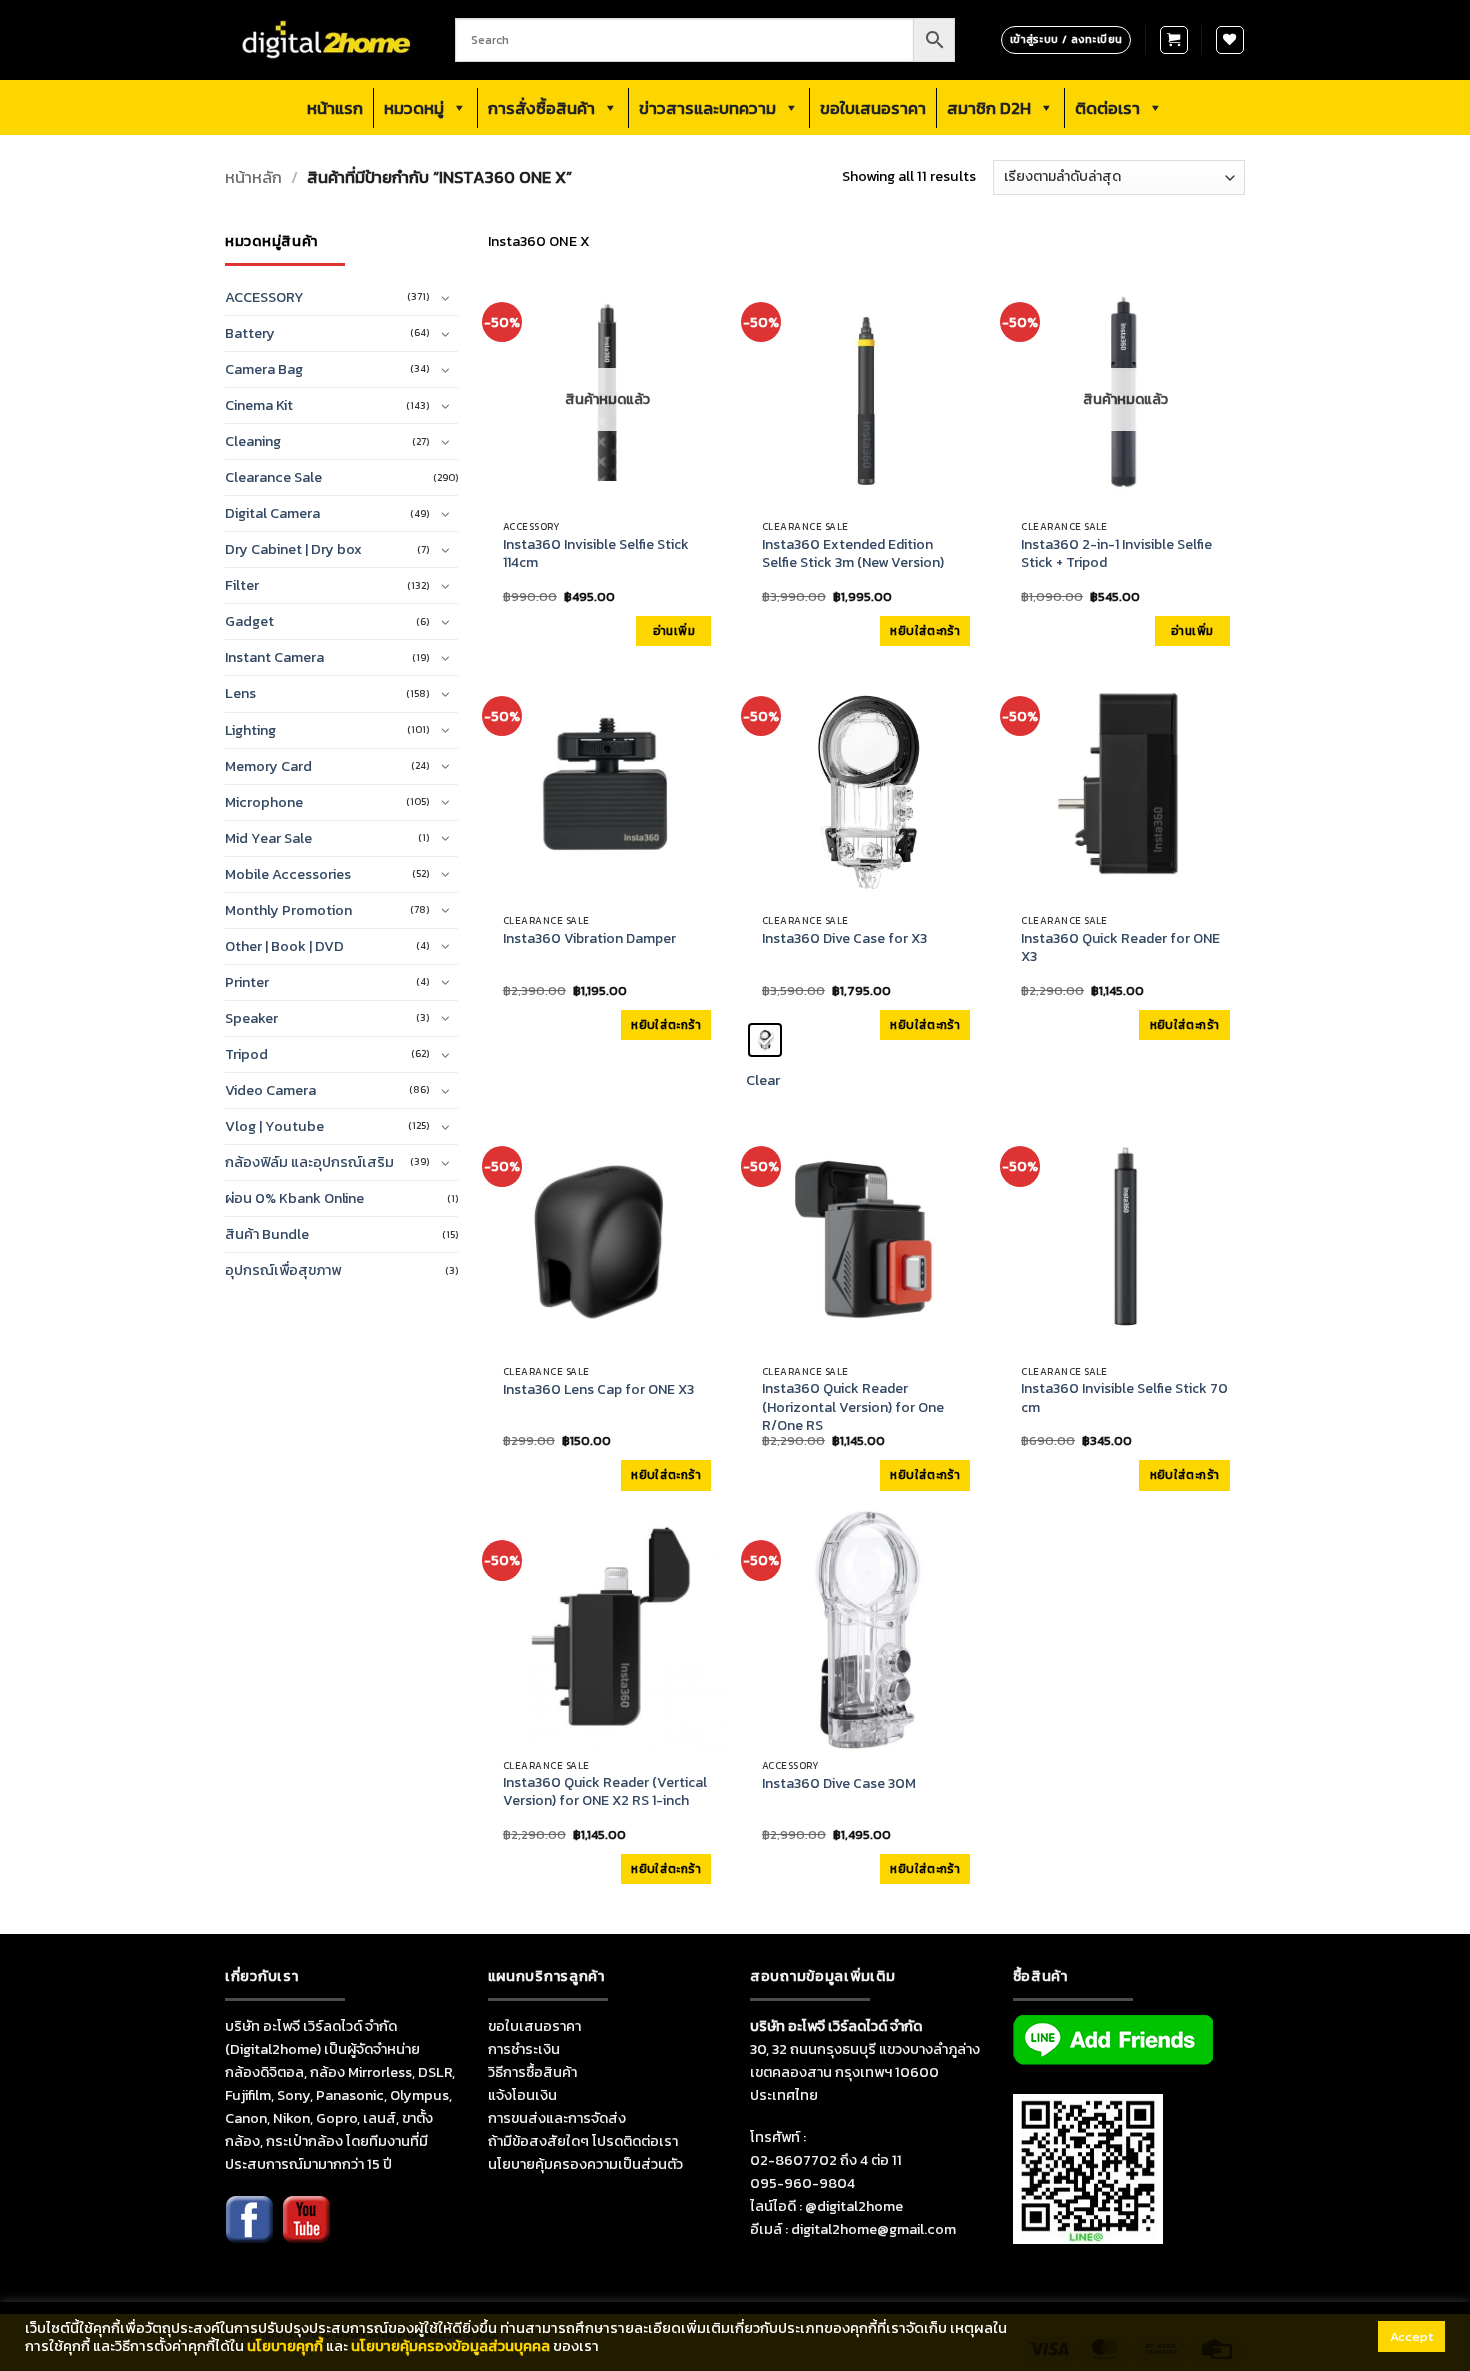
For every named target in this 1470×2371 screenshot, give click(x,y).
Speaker (251, 1018)
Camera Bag (264, 369)
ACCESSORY (264, 297)
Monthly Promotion (288, 910)
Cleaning (253, 441)
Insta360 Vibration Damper (589, 939)
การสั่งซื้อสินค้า (541, 108)
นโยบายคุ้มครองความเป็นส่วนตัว (585, 2164)
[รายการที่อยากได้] (1230, 40)
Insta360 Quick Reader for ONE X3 (1120, 948)
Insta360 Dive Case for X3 (844, 939)
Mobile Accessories (288, 874)
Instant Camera (274, 657)
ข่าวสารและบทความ (707, 108)
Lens (240, 693)
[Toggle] (446, 298)
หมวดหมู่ (414, 108)
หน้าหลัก (253, 177)
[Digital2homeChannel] (306, 2233)
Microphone (264, 802)
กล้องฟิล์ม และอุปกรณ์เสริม (309, 1162)
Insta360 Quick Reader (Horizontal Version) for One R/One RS (853, 1407)
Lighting (250, 730)
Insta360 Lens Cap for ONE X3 (598, 1390)
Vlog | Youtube (274, 1126)
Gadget (249, 621)
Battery (250, 333)
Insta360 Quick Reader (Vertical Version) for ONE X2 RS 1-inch (605, 1792)
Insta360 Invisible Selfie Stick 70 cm (1124, 1398)
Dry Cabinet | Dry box (293, 549)
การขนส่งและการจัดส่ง (557, 2118)
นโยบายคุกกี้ (285, 2346)
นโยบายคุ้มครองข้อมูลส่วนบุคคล (450, 2346)
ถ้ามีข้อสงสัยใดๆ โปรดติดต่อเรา (583, 2141)
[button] (1174, 40)
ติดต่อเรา (1107, 108)
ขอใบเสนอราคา (873, 108)
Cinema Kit (259, 405)
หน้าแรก (335, 108)
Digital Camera (272, 513)
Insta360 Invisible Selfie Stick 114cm (596, 554)
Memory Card (268, 766)
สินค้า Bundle (267, 1234)
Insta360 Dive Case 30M (839, 1784)
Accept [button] (1411, 2336)
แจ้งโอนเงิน (522, 2095)
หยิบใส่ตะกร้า (925, 631)
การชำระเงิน (524, 2049)
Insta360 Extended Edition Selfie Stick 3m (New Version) (853, 554)
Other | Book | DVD (284, 946)
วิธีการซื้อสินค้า (532, 2072)
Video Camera (270, 1090)
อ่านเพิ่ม (674, 631)
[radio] (765, 1040)
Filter (242, 585)
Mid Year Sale (268, 838)
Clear (763, 1080)
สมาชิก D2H (989, 108)
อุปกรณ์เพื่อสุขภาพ (283, 1270)
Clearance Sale (273, 477)
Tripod (246, 1054)
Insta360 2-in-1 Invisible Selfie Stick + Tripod (1116, 554)
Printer (247, 982)
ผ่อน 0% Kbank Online (294, 1198)
